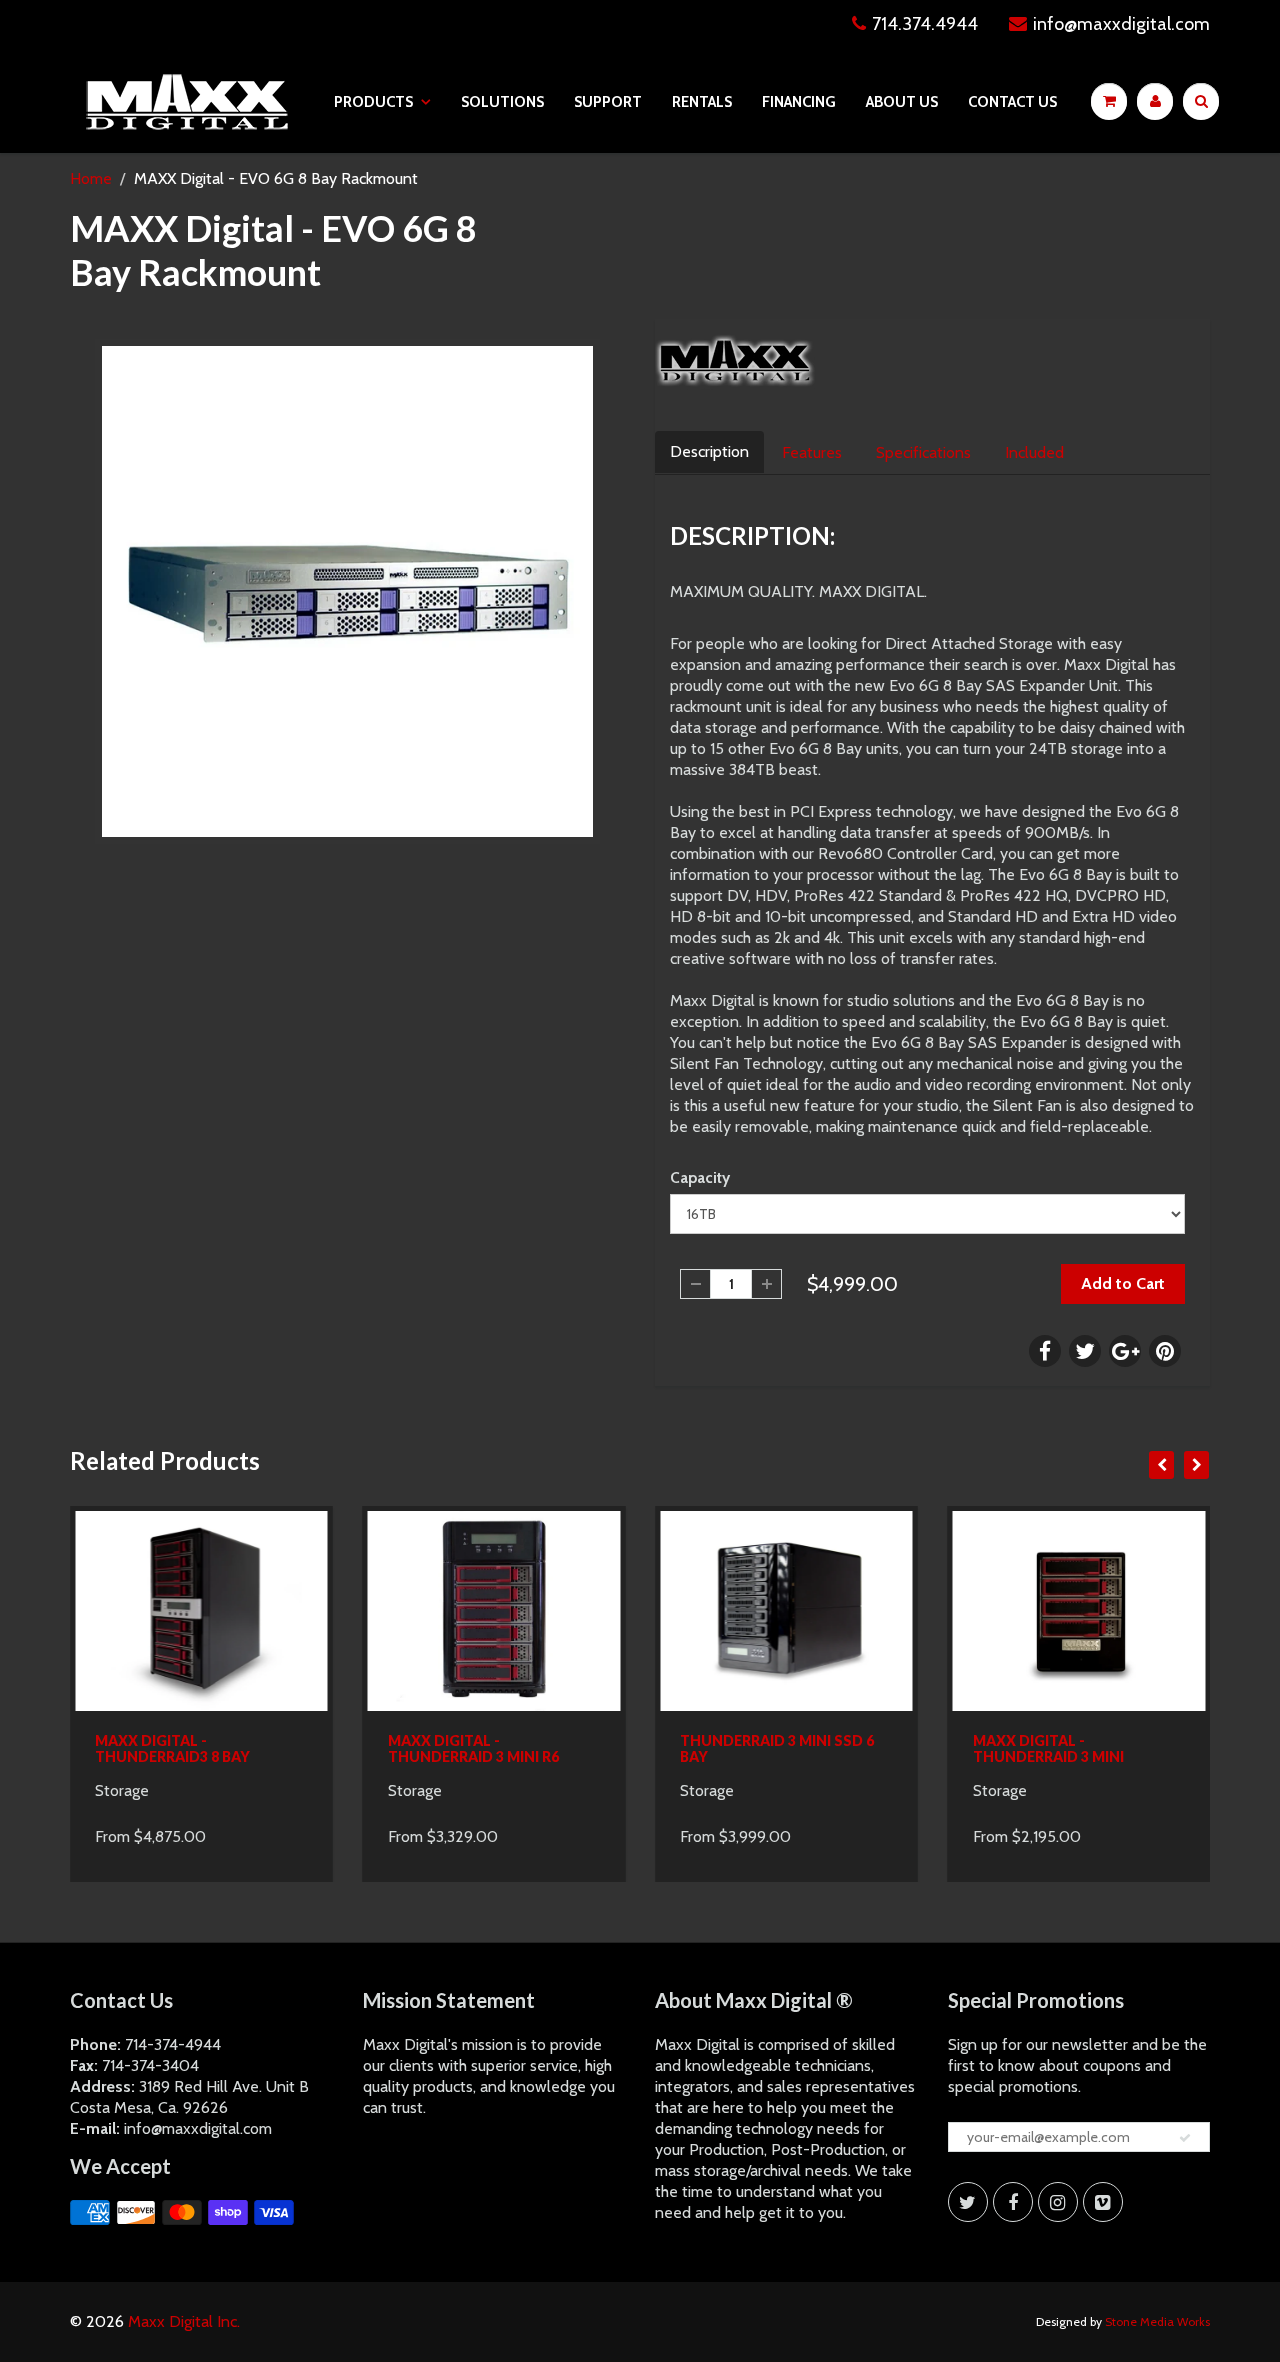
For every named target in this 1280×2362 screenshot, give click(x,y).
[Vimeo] (1103, 2202)
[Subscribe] (1185, 2138)
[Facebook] (1013, 2202)
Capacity (700, 1177)
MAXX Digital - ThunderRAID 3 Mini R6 (473, 1748)
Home (91, 178)
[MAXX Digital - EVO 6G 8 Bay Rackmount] (347, 591)
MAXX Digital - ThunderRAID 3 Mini (1048, 1748)
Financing (799, 102)
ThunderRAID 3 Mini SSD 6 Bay (777, 1748)
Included (1034, 452)
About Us (902, 102)
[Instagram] (1058, 2202)
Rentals (702, 102)
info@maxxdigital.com (1121, 24)
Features (812, 452)
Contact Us (1012, 102)
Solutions (502, 102)
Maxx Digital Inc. (184, 2321)
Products (373, 102)
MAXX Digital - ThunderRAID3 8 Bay (172, 1748)
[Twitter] (968, 2202)
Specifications (923, 452)
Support (608, 102)
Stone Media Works (1157, 2321)
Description (709, 451)
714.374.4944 (925, 24)
